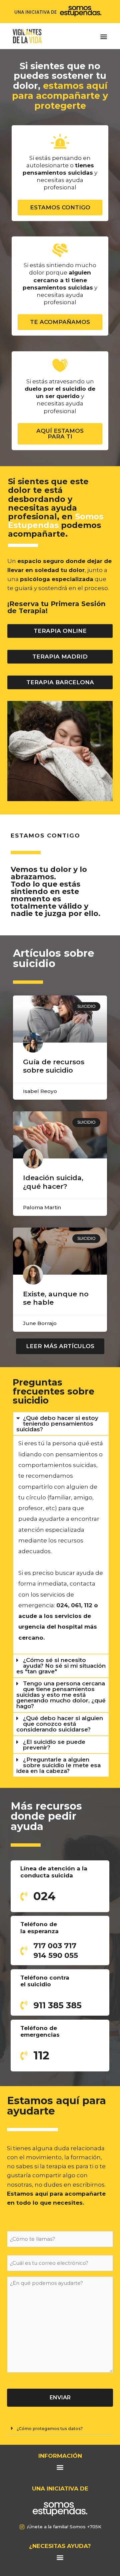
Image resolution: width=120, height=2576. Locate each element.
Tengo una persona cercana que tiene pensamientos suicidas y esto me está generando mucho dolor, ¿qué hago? (61, 1695)
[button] (104, 37)
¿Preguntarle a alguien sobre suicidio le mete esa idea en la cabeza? (58, 1765)
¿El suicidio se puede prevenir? (54, 1745)
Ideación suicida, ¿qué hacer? (53, 1182)
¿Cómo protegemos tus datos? (50, 2429)
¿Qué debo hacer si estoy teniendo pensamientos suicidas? (57, 1424)
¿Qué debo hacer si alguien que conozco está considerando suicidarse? (60, 1724)
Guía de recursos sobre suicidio (54, 1066)
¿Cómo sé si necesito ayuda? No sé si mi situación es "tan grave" (61, 1666)
